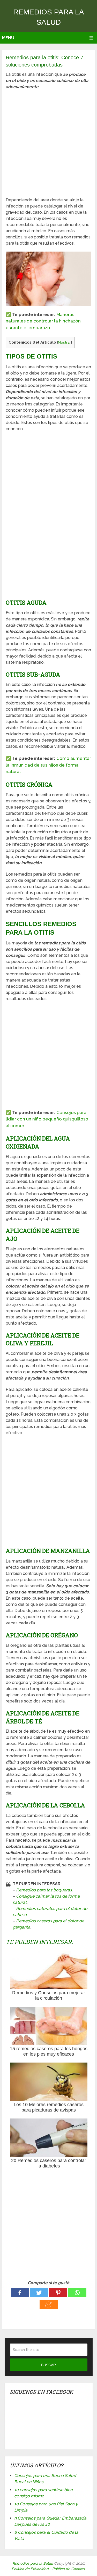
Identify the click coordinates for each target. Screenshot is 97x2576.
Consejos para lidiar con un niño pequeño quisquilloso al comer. (47, 1119)
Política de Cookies (68, 2569)
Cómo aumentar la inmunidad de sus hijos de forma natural (48, 765)
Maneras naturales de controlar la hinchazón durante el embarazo (43, 321)
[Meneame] (49, 2304)
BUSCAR (48, 2365)
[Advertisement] (48, 143)
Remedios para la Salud (33, 2563)
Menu (8, 38)
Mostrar (64, 342)
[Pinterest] (58, 2293)
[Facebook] (20, 2293)
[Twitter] (39, 2293)
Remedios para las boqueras (44, 1890)
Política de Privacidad (30, 2569)
